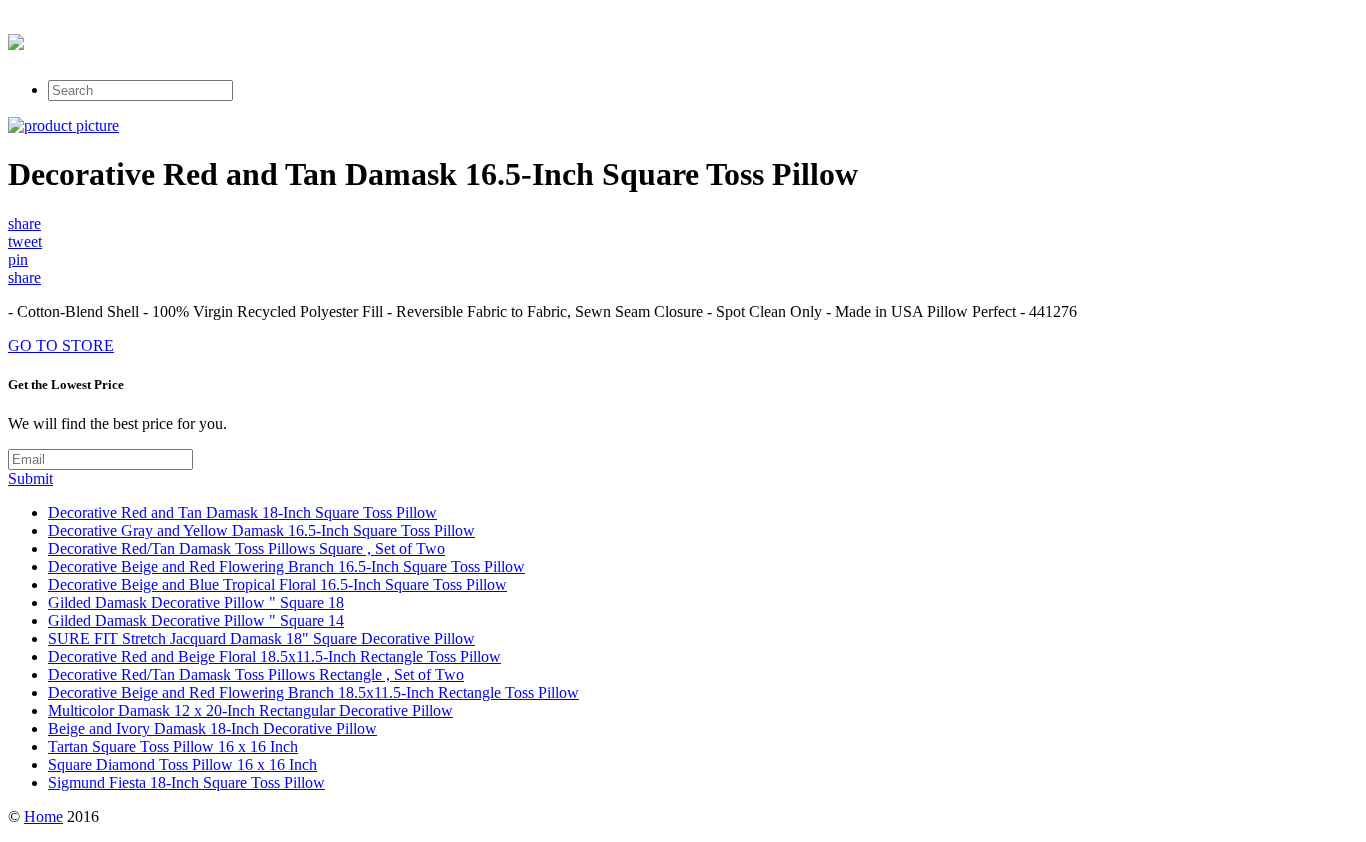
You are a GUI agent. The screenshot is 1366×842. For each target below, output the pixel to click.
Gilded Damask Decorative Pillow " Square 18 (196, 602)
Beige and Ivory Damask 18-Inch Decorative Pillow (212, 728)
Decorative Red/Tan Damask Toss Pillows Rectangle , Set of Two (256, 674)
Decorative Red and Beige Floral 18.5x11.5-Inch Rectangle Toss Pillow (274, 656)
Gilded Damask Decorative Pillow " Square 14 (196, 620)
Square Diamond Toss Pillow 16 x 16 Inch (182, 764)
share (24, 223)
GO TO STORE (61, 345)
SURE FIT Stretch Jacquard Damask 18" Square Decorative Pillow (261, 638)
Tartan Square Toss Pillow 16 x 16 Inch (173, 746)
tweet (25, 241)
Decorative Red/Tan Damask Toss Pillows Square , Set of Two (246, 548)
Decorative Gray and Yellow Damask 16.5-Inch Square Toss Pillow (261, 530)
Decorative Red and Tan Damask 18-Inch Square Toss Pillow (242, 512)
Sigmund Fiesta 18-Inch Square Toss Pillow (186, 782)
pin (18, 259)
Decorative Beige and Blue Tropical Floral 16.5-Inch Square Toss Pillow (277, 584)
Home (43, 816)
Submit (30, 478)
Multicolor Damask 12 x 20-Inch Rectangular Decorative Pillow (250, 710)
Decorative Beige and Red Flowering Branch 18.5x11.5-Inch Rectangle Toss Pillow (313, 692)
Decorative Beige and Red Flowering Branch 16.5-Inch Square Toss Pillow (286, 566)
